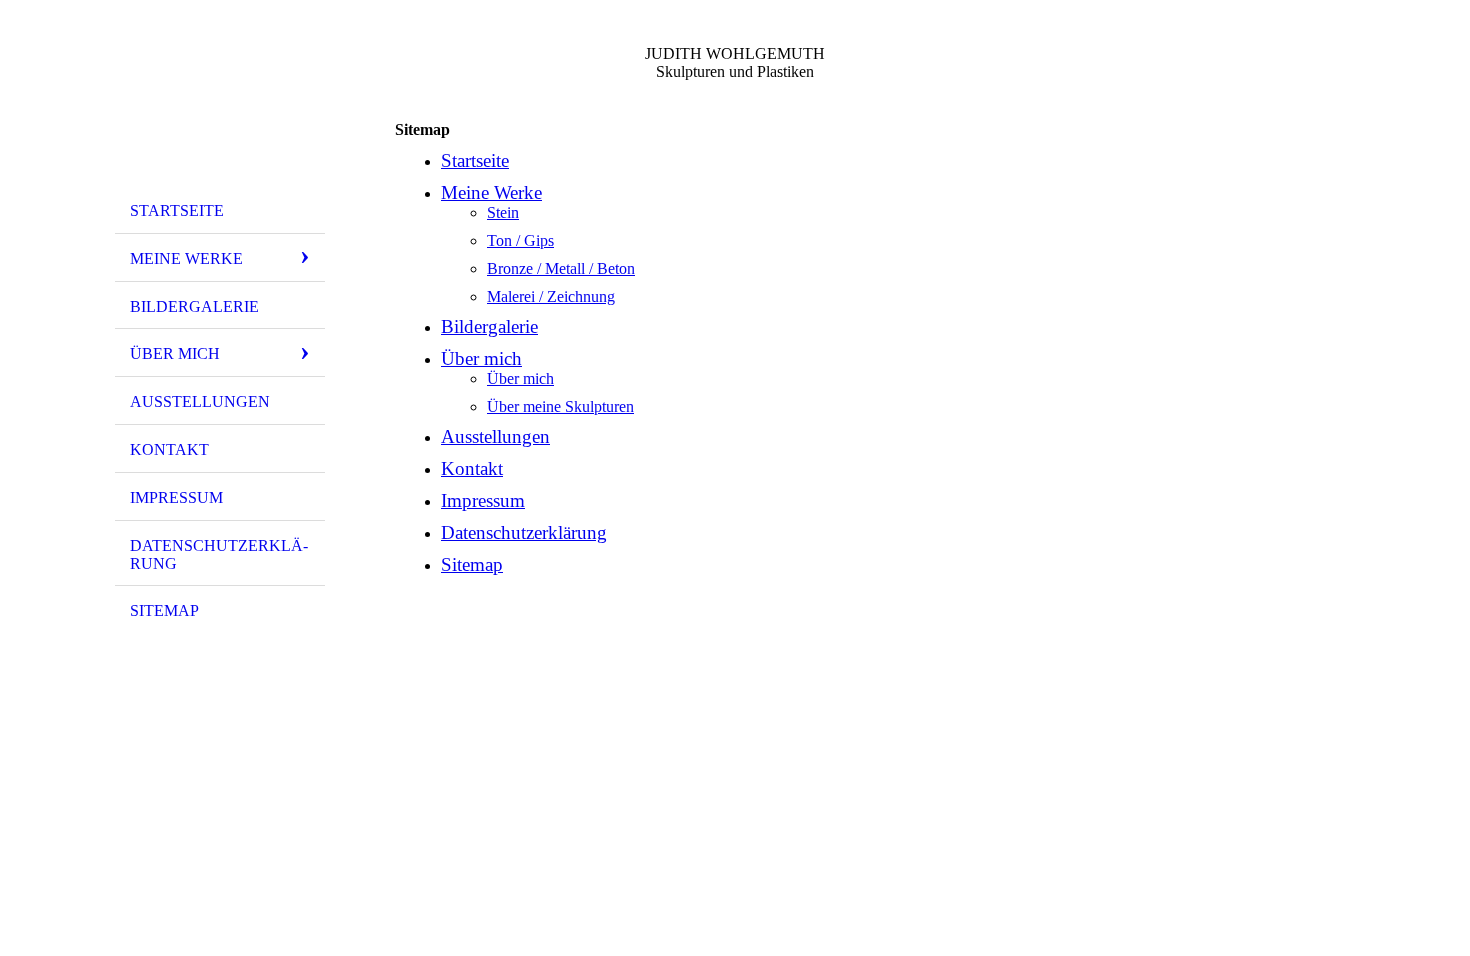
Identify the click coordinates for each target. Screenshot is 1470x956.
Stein (503, 212)
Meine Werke (186, 258)
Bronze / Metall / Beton (561, 268)
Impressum (176, 497)
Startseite (177, 210)
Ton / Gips (520, 240)
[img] (220, 103)
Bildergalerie (194, 306)
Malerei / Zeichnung (551, 296)
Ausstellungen (200, 401)
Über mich (175, 353)
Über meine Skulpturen (560, 406)
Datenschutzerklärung (219, 554)
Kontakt (169, 449)
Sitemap (164, 610)
